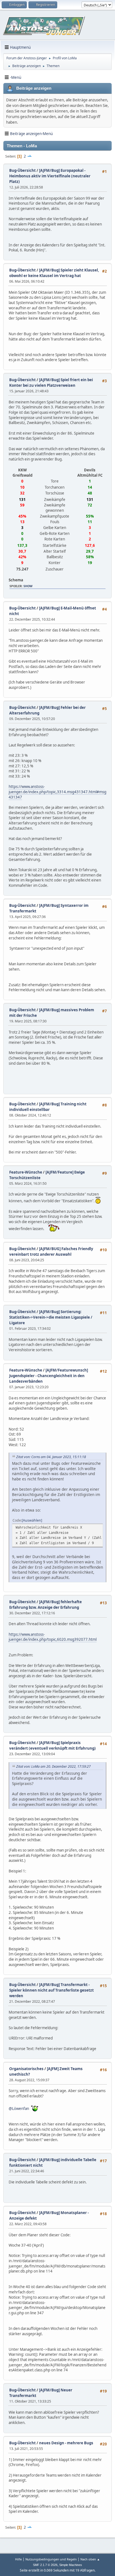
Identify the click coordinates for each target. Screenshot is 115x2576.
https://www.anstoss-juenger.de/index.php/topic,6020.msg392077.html (53, 1637)
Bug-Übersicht (22, 170)
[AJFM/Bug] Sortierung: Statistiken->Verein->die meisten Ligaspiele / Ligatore (51, 1317)
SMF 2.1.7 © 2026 (45, 2565)
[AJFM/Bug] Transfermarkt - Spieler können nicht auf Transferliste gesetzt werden (51, 1990)
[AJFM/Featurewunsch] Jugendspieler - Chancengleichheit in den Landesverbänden (49, 1376)
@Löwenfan (19, 2109)
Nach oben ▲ (90, 2559)
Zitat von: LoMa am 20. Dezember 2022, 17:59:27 (53, 1766)
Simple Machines (71, 2565)
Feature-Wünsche (26, 1172)
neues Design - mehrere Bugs (66, 2443)
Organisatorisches (26, 2069)
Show (28, 586)
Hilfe (18, 2559)
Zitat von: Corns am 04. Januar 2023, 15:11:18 (51, 1457)
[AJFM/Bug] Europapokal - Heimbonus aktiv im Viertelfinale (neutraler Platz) (50, 176)
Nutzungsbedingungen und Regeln (51, 2559)
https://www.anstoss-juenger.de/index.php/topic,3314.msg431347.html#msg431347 (57, 792)
